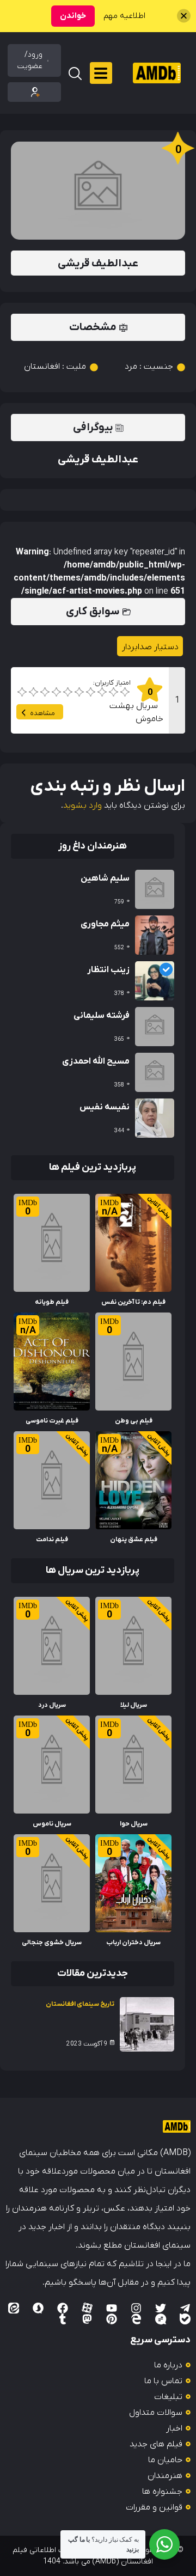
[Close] (184, 16)
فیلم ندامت (52, 1540)
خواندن (73, 16)
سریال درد (52, 1705)
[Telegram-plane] (185, 2308)
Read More (150, 1200)
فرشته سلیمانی (102, 1016)
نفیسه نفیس (105, 1107)
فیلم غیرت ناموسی (52, 1421)
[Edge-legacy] (136, 2319)
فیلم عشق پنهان (134, 1540)
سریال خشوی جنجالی (52, 1943)
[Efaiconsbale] (185, 2319)
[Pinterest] (112, 2319)
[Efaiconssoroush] (38, 2308)
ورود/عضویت (30, 60)
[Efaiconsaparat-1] (87, 2308)
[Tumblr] (63, 2319)
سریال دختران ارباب (133, 1943)
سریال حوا (134, 1824)
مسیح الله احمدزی (96, 1061)
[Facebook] (63, 2308)
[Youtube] (112, 2308)
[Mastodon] (87, 2319)
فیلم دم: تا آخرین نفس (133, 1302)
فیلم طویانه (52, 1302)
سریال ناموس (52, 1824)
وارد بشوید (82, 805)
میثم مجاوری (105, 924)
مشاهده (42, 713)
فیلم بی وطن (134, 1421)
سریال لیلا (134, 1705)
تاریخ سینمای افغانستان (80, 2004)
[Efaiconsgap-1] (161, 2319)
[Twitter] (161, 2308)
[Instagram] (136, 2308)
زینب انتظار (108, 970)
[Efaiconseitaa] (14, 2308)
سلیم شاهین (105, 878)
